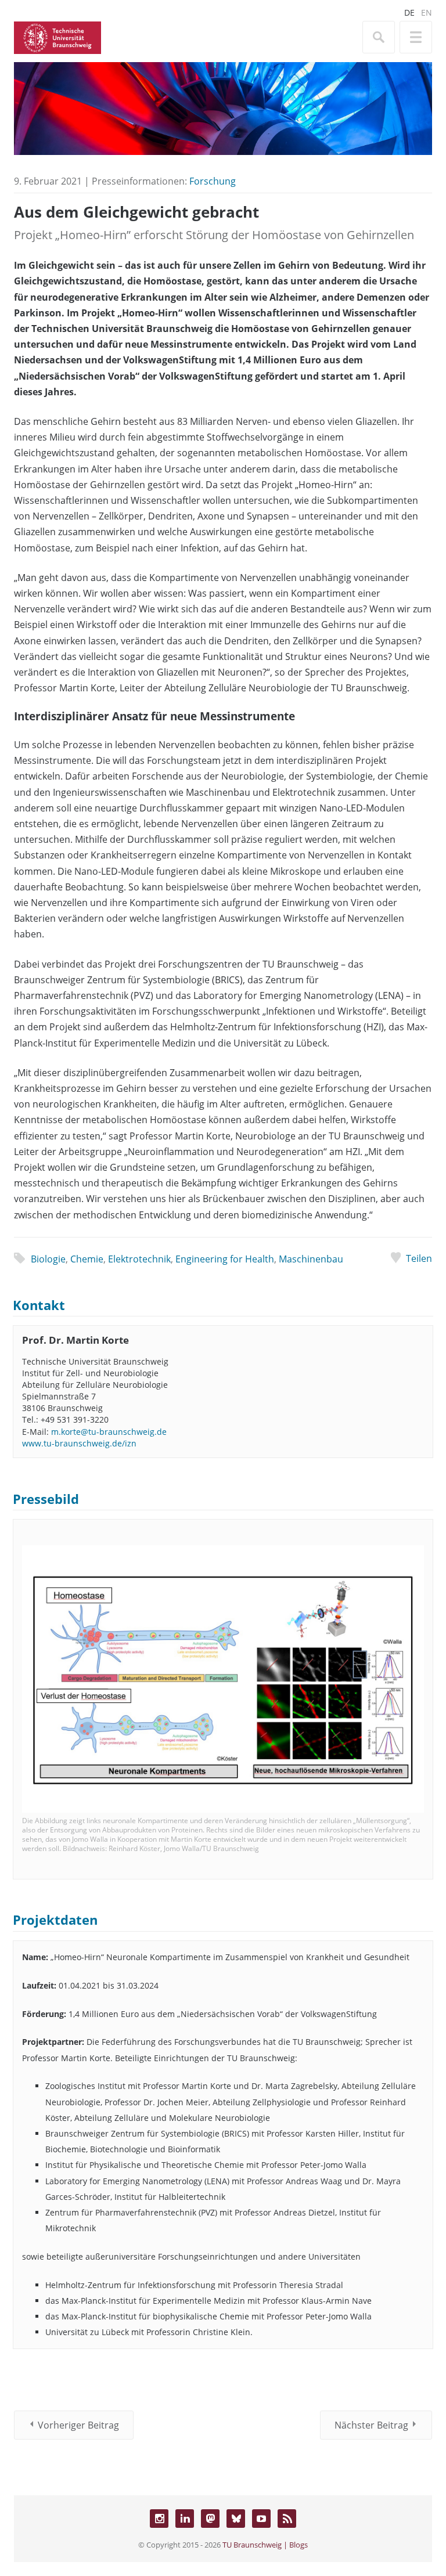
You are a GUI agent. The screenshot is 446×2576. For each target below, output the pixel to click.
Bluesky (236, 2519)
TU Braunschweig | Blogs (265, 2545)
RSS (287, 2519)
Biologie (48, 1259)
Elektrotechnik (139, 1259)
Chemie (87, 1259)
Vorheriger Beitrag (78, 2425)
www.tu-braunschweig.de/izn (79, 1443)
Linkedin (185, 2519)
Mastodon (210, 2519)
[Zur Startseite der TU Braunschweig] (57, 37)
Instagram (159, 2519)
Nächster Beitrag (371, 2425)
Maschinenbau (311, 1259)
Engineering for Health (225, 1259)
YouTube (261, 2519)
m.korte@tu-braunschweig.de (109, 1432)
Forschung (213, 181)
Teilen (419, 1258)
